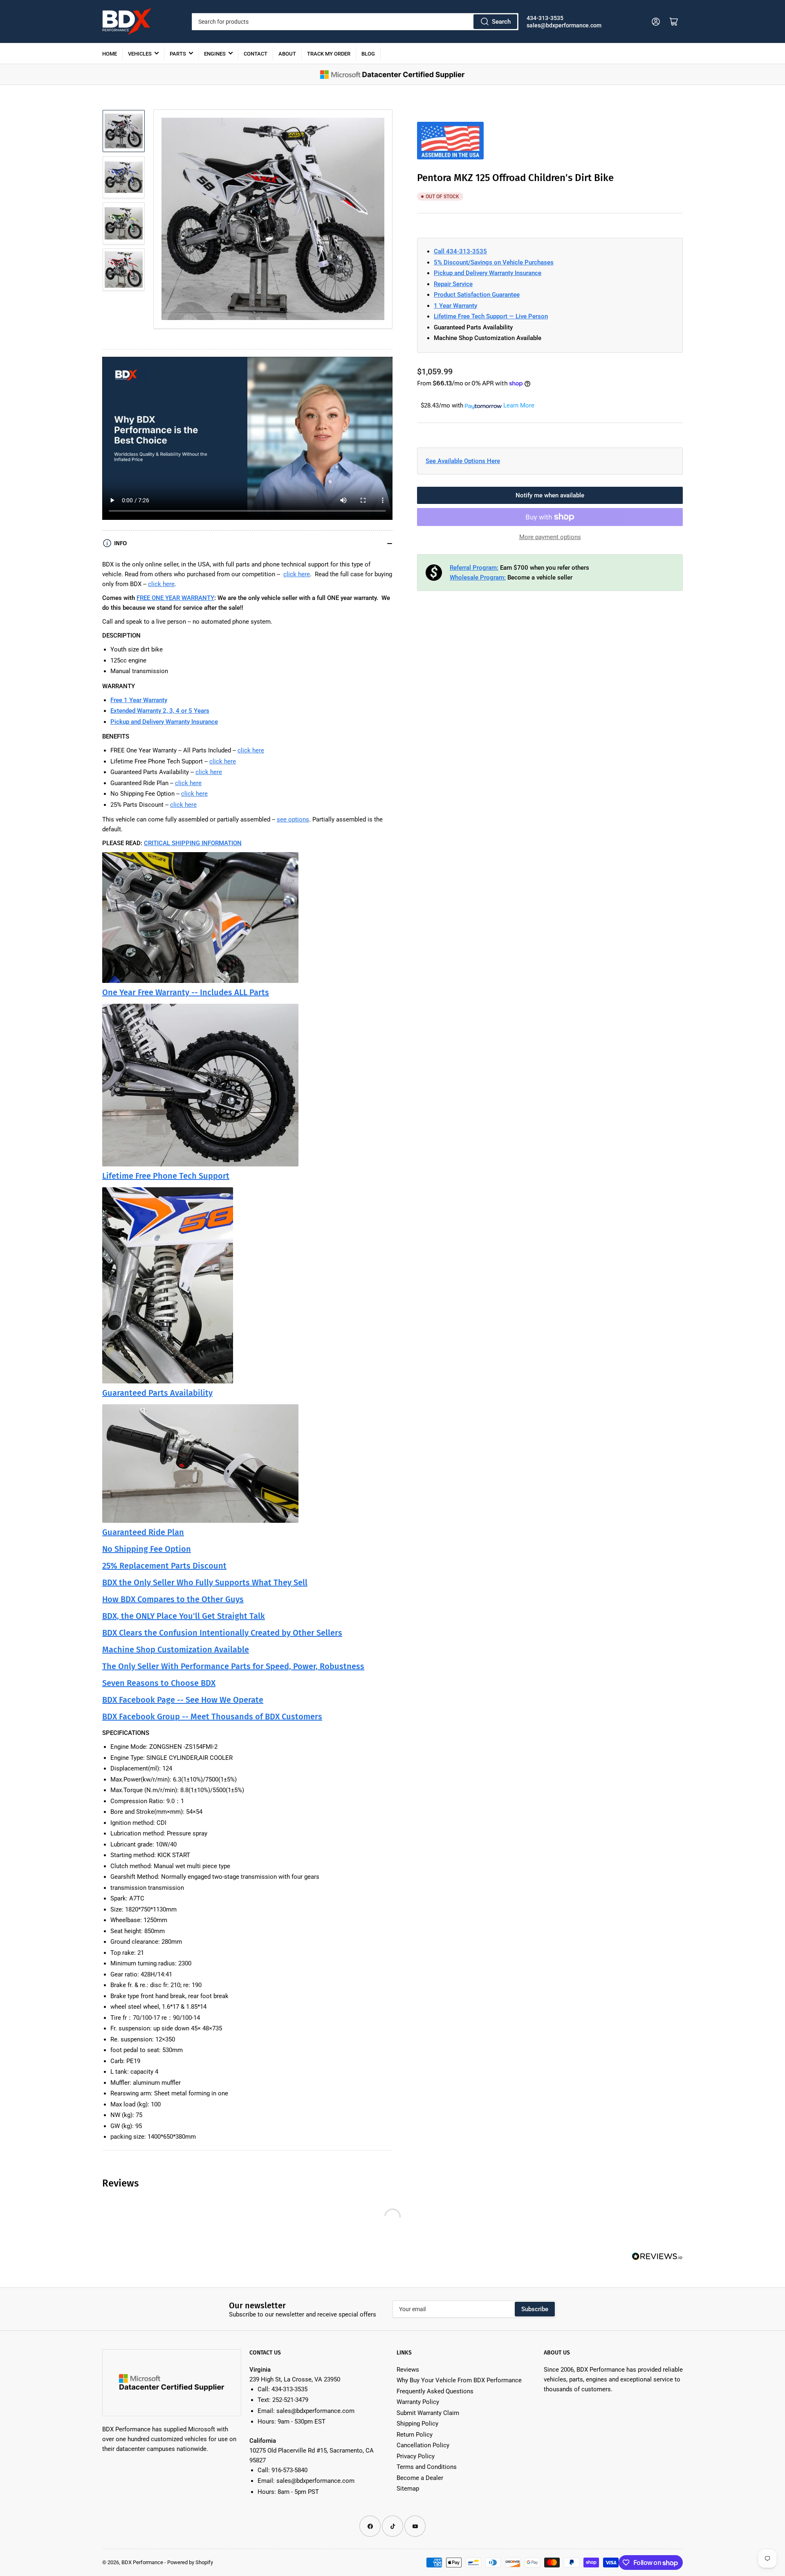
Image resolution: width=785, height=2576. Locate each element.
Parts (178, 54)
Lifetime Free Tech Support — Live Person (491, 316)
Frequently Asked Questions (435, 2391)
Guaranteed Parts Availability (157, 1393)
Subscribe (535, 2309)
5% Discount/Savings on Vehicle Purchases (494, 262)
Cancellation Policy (423, 2445)
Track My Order (329, 54)
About (287, 54)
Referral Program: (474, 568)
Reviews (408, 2370)
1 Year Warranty (455, 306)
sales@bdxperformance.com (564, 25)
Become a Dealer (420, 2478)
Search (501, 22)
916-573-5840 (289, 2470)
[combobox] (355, 22)
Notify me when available (550, 495)
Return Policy (415, 2435)
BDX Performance (142, 2562)
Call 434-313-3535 (460, 251)
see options (293, 819)
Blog (368, 54)
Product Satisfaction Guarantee (477, 295)
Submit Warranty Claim (428, 2413)
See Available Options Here (463, 461)
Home (110, 54)
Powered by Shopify (190, 2562)
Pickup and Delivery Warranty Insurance (488, 273)
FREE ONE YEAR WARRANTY (175, 598)
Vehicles (140, 54)
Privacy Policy (416, 2456)
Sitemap (408, 2489)
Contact (256, 54)
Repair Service (453, 284)
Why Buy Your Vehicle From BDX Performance (459, 2380)
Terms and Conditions (427, 2467)
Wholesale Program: (478, 577)
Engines (215, 54)
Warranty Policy (418, 2402)
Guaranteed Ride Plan (143, 1532)
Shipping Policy (417, 2424)
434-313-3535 (545, 18)
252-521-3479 (290, 2400)
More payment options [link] (550, 537)
